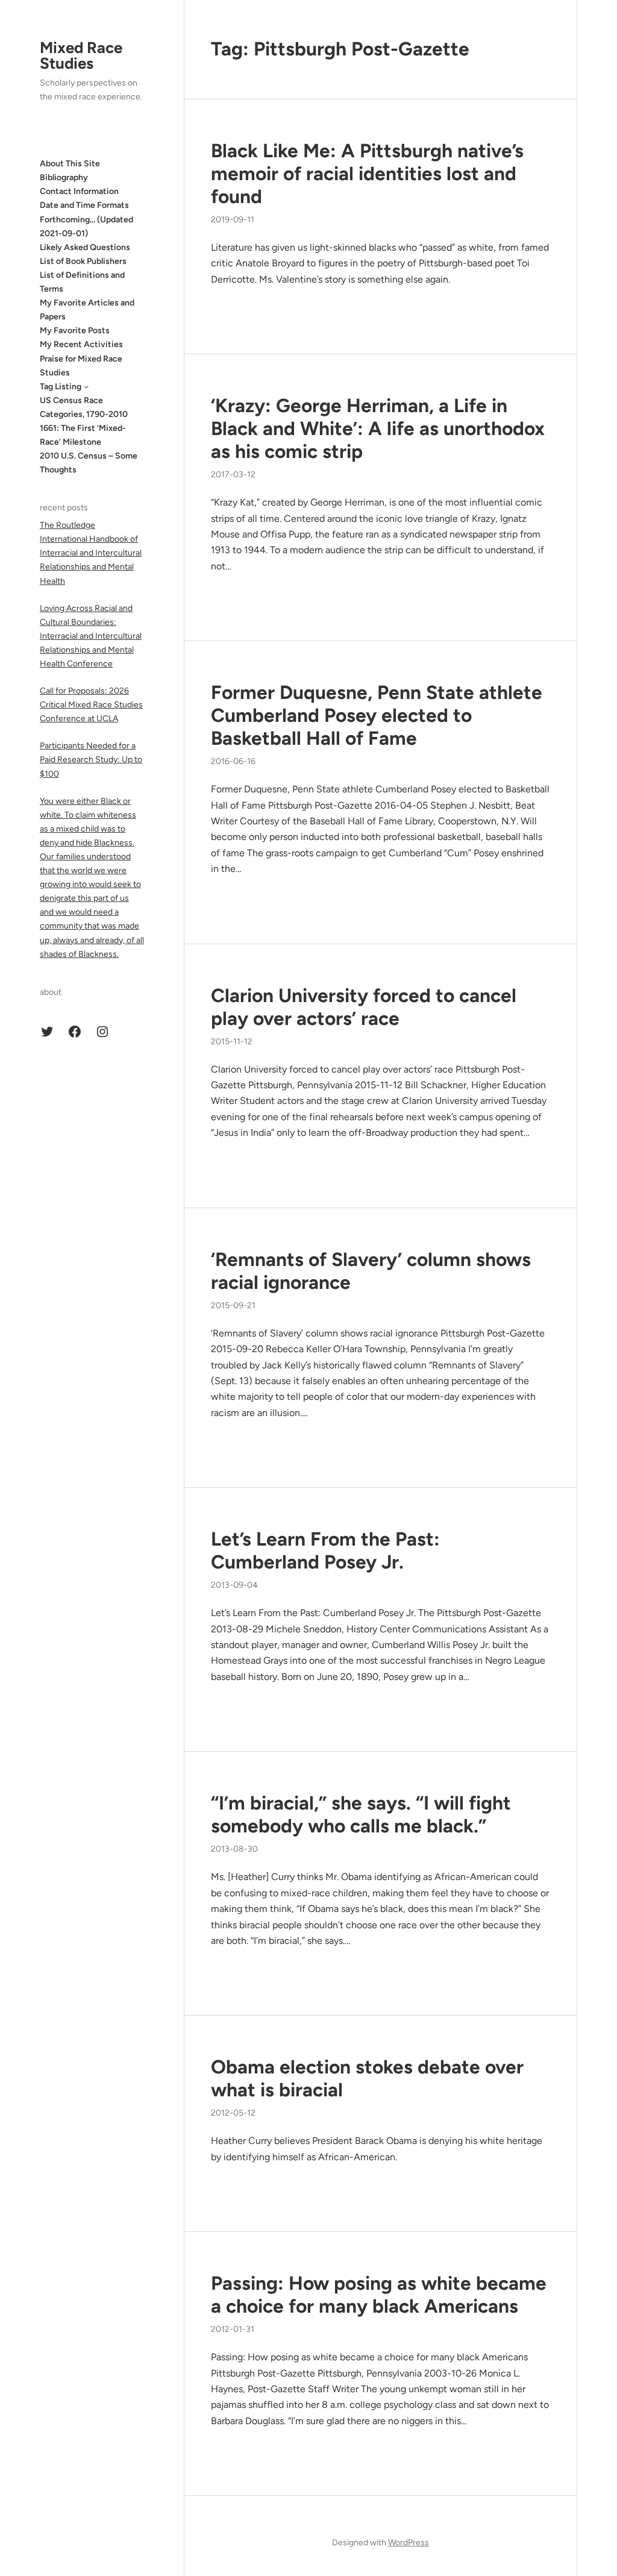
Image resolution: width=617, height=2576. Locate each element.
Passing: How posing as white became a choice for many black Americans (379, 2295)
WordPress (409, 2543)
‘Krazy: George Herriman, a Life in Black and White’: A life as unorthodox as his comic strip (378, 428)
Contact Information (79, 191)
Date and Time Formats (84, 205)
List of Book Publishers (83, 261)
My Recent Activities (81, 344)
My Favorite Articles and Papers (87, 310)
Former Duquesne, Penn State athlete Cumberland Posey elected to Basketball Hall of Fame (377, 715)
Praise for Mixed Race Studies (81, 366)
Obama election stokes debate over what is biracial (367, 2078)
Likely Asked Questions (85, 247)
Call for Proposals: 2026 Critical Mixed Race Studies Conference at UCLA (91, 705)
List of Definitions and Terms (82, 282)
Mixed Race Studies (81, 55)
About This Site (70, 164)
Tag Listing (61, 387)
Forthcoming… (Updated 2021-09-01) (86, 227)
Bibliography (64, 177)
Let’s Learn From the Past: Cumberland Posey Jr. (325, 1550)
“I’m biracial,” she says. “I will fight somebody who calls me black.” (361, 1814)
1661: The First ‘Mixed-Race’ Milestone (83, 435)
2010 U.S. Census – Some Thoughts (89, 463)
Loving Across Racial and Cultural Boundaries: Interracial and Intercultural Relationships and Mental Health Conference (91, 636)
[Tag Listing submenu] (86, 386)
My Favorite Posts (75, 331)
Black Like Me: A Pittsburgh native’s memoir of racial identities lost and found (367, 174)
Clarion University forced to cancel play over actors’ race (364, 1007)
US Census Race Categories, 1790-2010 (84, 407)
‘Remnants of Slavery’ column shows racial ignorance (371, 1271)
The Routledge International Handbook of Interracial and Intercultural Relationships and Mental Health (91, 553)
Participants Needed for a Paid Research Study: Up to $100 (91, 760)
